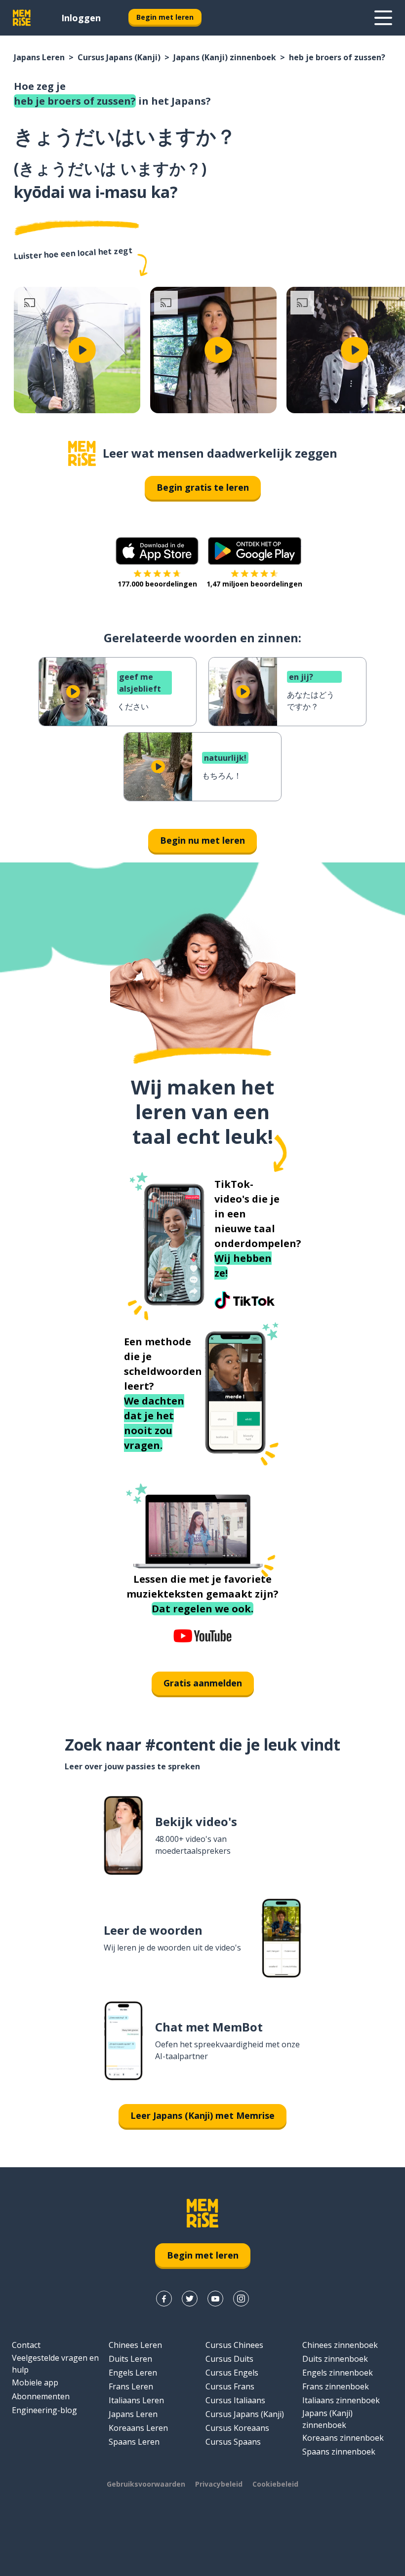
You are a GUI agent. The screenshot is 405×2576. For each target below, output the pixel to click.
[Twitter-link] (190, 2299)
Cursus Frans (230, 2386)
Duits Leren (130, 2359)
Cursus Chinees (234, 2345)
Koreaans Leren (138, 2428)
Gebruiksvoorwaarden (146, 2484)
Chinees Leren (135, 2345)
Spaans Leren (134, 2442)
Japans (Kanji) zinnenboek (225, 57)
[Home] (82, 453)
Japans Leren (39, 57)
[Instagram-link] (241, 2299)
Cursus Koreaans (237, 2428)
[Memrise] (22, 18)
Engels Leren (133, 2373)
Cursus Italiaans (235, 2400)
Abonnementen (41, 2396)
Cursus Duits (229, 2359)
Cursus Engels (232, 2373)
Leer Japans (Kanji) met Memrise (202, 2115)
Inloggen (81, 18)
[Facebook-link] (164, 2299)
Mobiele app (35, 2382)
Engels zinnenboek (338, 2373)
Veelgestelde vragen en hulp (55, 2364)
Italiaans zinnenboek (341, 2400)
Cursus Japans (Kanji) (119, 57)
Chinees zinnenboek (340, 2345)
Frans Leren (131, 2386)
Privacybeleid (219, 2484)
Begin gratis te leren (203, 487)
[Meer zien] (383, 18)
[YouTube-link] (215, 2299)
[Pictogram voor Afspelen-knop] (82, 350)
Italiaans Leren (136, 2400)
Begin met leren (165, 17)
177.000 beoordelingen (157, 584)
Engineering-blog (44, 2410)
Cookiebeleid (275, 2484)
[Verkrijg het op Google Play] (255, 551)
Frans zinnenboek (336, 2386)
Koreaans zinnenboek (343, 2438)
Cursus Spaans (233, 2442)
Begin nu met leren (202, 840)
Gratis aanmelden (203, 1683)
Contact (26, 2345)
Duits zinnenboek (335, 2359)
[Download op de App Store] (157, 551)
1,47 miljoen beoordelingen (254, 584)
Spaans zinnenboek (339, 2452)
